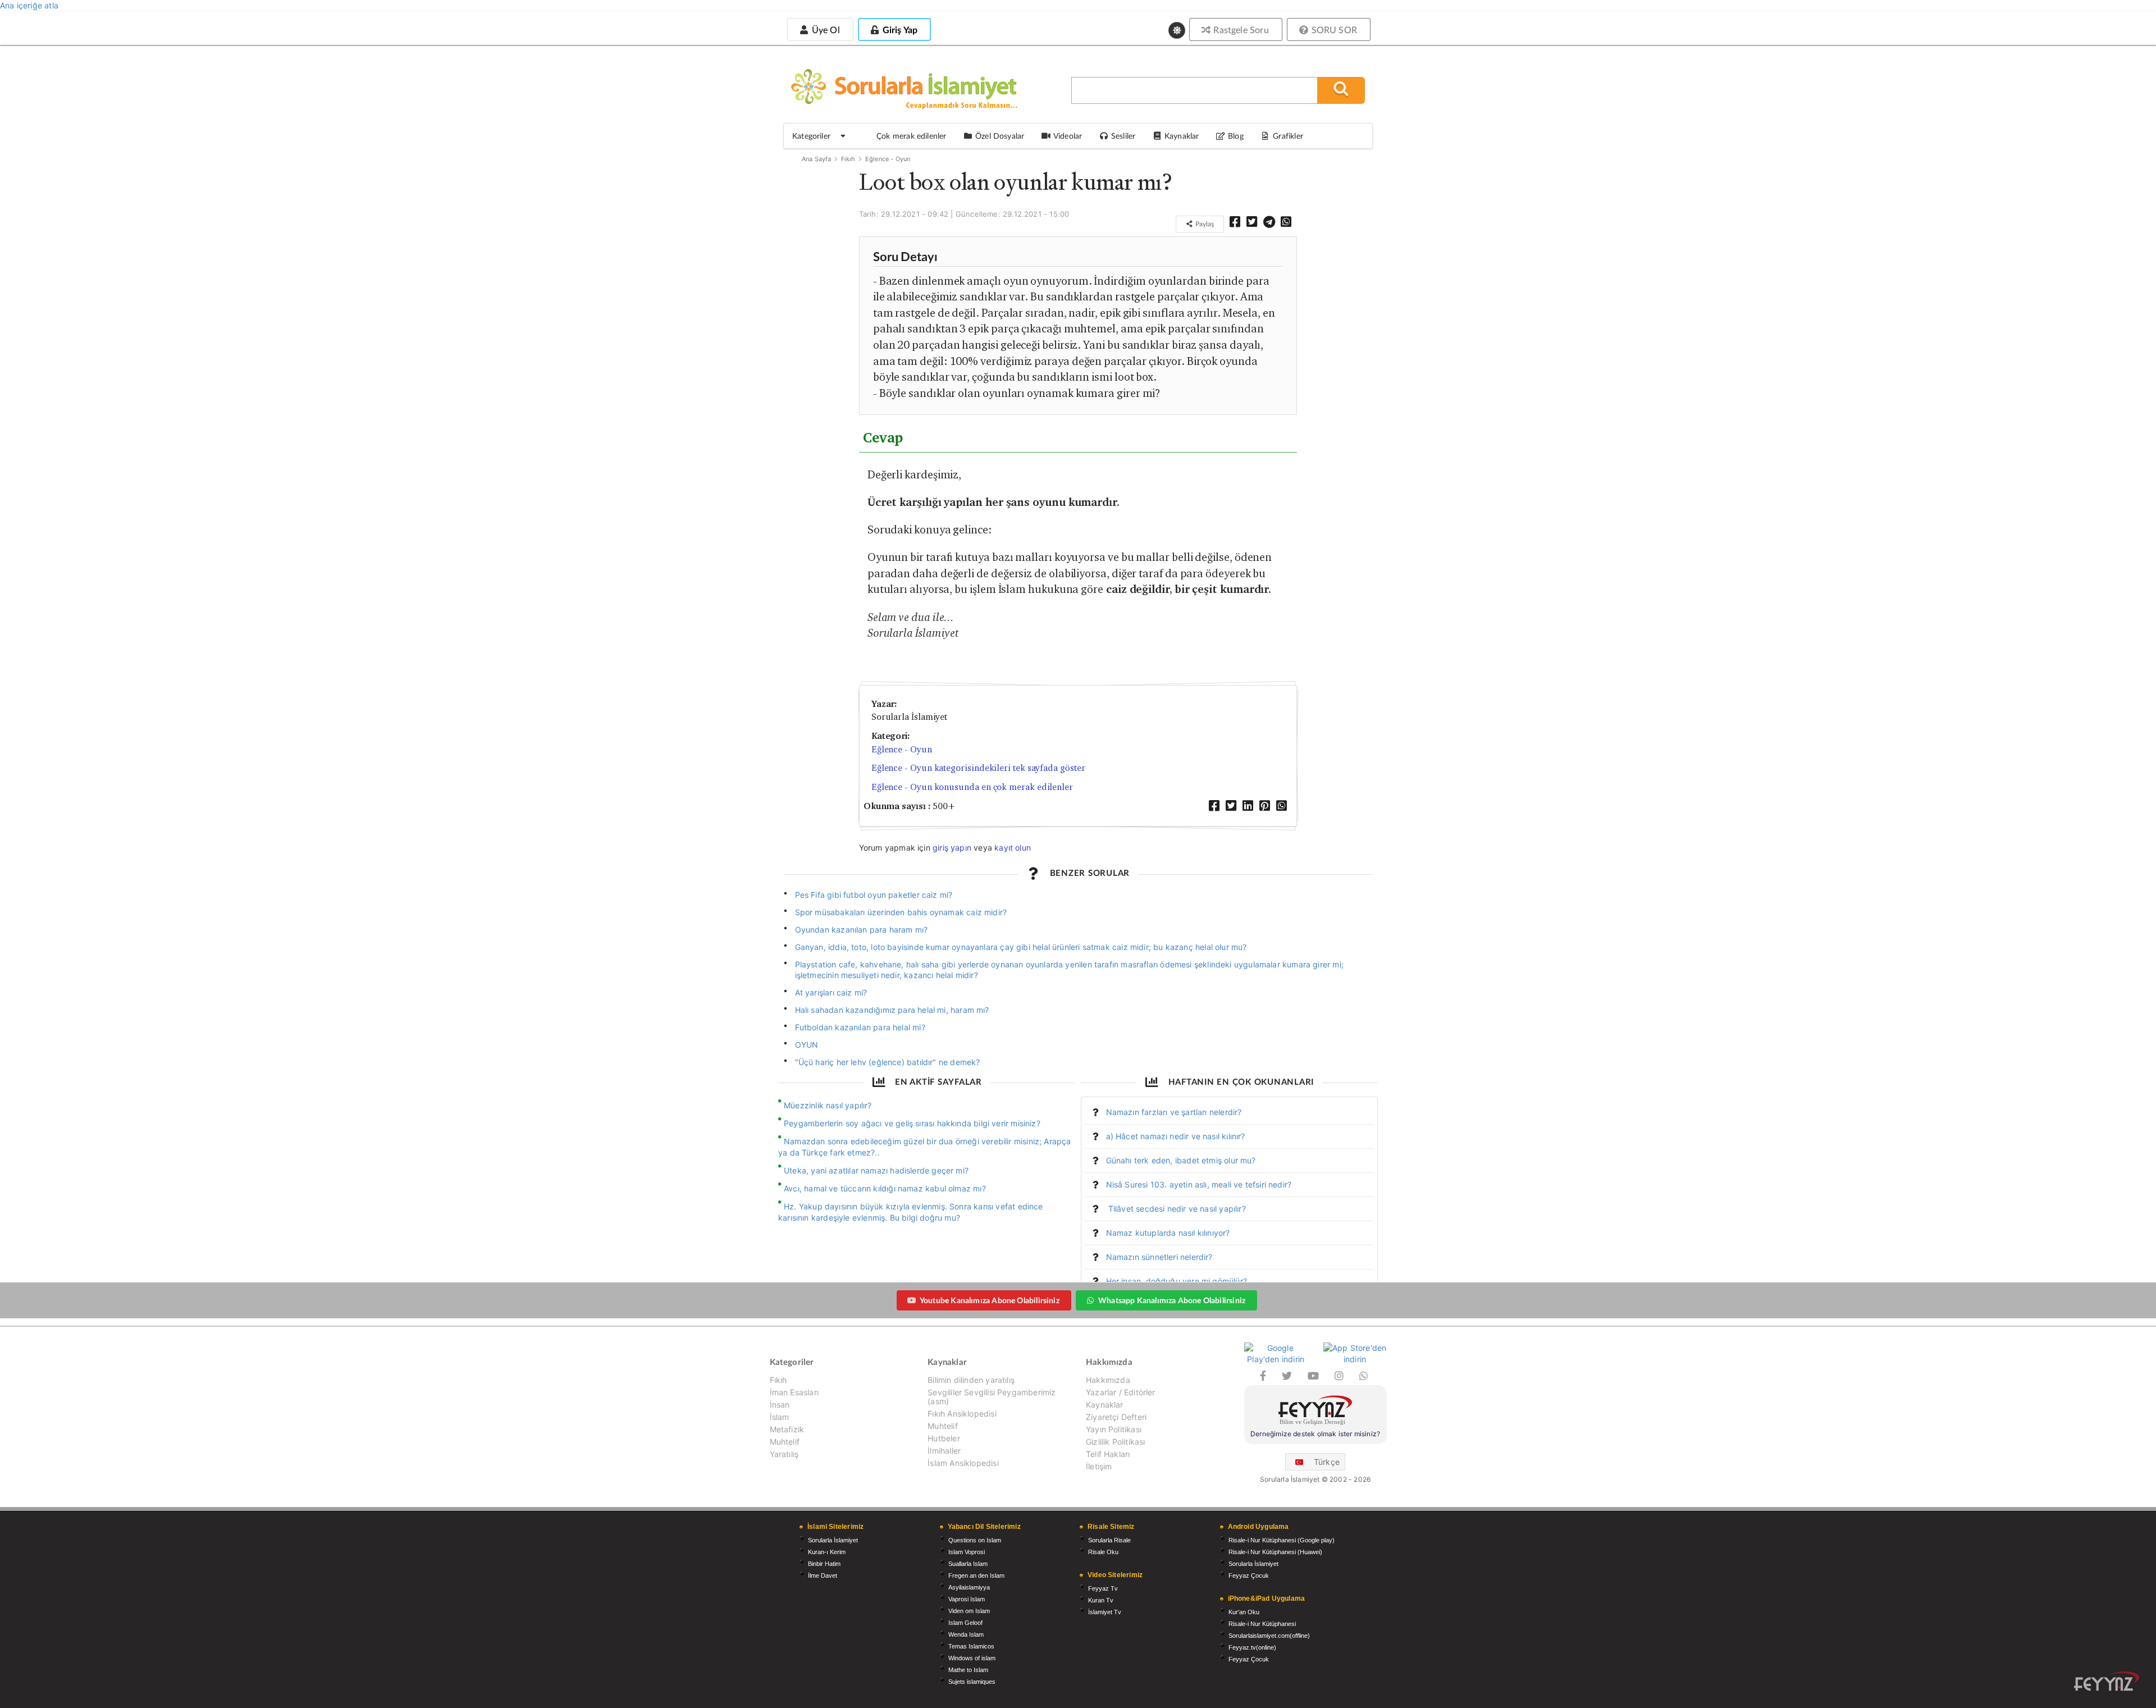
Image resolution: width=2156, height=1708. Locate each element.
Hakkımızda (1108, 1380)
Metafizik (787, 1429)
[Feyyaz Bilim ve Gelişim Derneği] (1315, 1412)
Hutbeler (944, 1438)
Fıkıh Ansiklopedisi (962, 1414)
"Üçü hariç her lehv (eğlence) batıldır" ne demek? (888, 1062)
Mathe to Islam (968, 1670)
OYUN (807, 1045)
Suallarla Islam (968, 1564)
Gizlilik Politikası (1115, 1442)
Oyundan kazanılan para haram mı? (862, 930)
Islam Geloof (965, 1623)
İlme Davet (823, 1575)
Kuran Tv (1101, 1600)
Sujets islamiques (972, 1682)
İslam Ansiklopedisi (963, 1463)
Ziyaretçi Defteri (1116, 1417)
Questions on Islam (975, 1540)
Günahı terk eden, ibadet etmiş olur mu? (1181, 1160)
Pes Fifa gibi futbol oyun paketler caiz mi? (874, 895)
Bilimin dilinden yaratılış (971, 1380)
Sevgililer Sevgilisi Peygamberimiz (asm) (992, 1397)
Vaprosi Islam (967, 1599)
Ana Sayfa (817, 159)
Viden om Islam (969, 1611)
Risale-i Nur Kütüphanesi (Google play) (1282, 1540)
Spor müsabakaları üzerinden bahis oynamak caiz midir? (901, 912)
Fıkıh (848, 159)
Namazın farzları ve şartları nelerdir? (1174, 1112)
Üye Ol (824, 29)
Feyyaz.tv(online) (1252, 1647)
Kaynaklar (1105, 1405)
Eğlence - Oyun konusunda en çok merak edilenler (972, 787)
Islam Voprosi (967, 1552)
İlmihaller (944, 1451)
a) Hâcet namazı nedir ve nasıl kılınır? (1176, 1136)
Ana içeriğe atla (29, 5)
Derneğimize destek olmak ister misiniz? (1315, 1434)
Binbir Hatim (824, 1564)
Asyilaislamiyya (969, 1587)
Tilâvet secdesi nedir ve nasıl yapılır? (1176, 1209)
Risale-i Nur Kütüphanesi (1262, 1624)
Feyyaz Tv (1103, 1588)
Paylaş (1204, 224)
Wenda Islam (966, 1634)
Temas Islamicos (971, 1646)
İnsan (780, 1405)
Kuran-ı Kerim (827, 1552)
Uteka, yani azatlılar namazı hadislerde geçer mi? (876, 1170)
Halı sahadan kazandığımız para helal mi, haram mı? (892, 1010)
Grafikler (1288, 136)
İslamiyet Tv (1105, 1612)
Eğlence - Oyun (888, 159)
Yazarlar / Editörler (1121, 1392)
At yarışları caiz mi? (831, 992)
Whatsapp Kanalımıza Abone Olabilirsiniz (1172, 1300)
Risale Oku (1103, 1552)
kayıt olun (1013, 848)
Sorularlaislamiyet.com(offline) (1269, 1636)
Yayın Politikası (1114, 1429)
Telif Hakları (1108, 1454)
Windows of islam (972, 1658)
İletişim (1099, 1466)
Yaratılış (784, 1454)
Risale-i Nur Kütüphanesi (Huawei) (1275, 1552)
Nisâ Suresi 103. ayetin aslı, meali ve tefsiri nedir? (1199, 1184)
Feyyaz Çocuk (1249, 1575)
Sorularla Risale (1109, 1540)
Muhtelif (785, 1442)
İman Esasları (794, 1392)
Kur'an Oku (1244, 1612)
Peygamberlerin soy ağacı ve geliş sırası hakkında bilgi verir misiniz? (912, 1123)
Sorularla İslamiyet (833, 1540)
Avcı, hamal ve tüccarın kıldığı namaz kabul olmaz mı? (885, 1188)
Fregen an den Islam (976, 1575)
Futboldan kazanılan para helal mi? (860, 1027)
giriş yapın (952, 848)
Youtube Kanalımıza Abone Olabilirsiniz (990, 1300)
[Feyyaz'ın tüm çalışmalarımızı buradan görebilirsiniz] (2107, 1681)
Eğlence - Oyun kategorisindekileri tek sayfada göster (978, 768)
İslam (780, 1417)
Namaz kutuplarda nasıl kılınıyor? (1168, 1233)
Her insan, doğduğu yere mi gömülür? (1177, 1281)
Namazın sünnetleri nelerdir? (1159, 1257)
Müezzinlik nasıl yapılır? (828, 1105)
